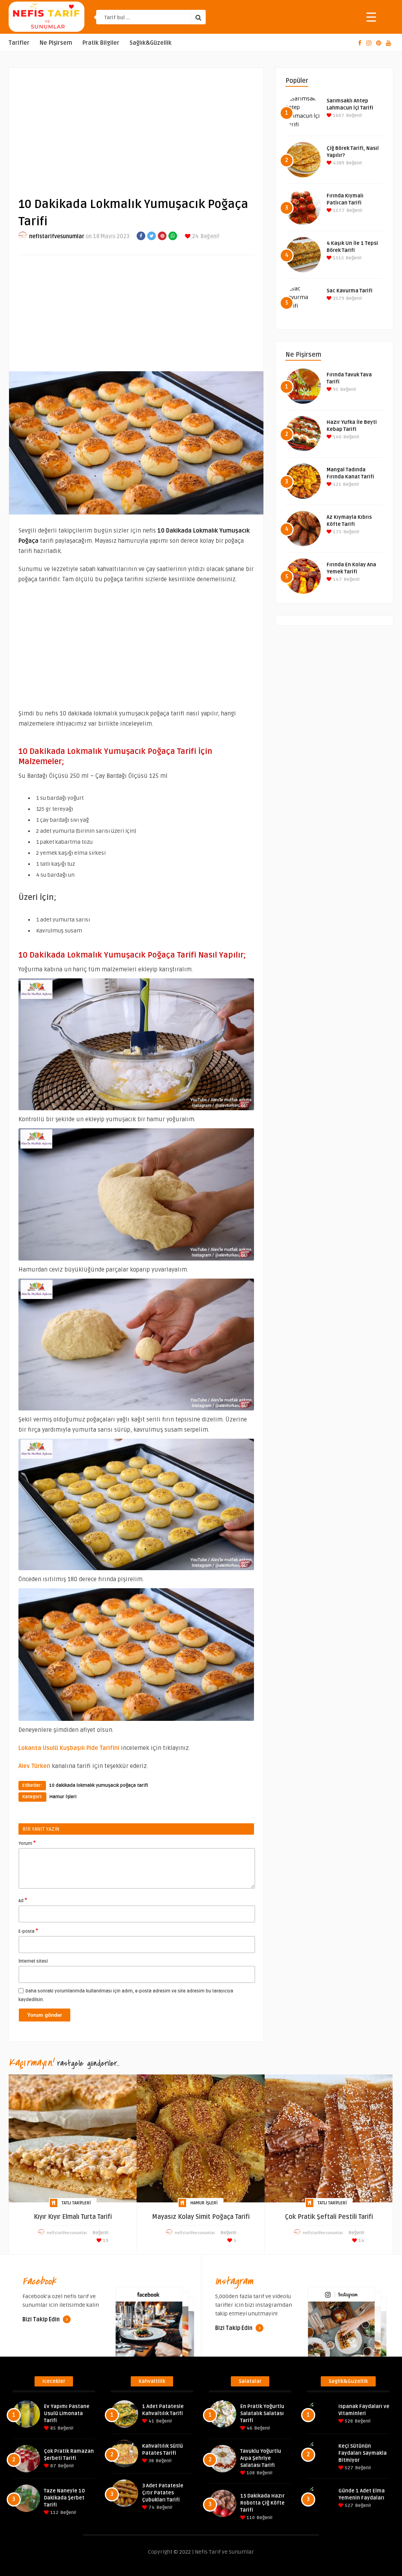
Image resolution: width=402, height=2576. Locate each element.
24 (195, 236)
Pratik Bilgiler (101, 43)
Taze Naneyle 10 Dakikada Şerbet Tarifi (64, 2498)
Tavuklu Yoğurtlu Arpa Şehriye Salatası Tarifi (261, 2458)
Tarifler (19, 43)
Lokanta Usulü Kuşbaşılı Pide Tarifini (69, 1748)
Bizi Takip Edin (42, 2320)
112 (54, 2513)
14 (361, 2241)
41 (151, 2421)
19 (105, 2241)
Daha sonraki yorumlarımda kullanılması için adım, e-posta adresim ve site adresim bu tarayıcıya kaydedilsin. (126, 1995)
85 (52, 2428)
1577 (338, 211)
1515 (338, 258)
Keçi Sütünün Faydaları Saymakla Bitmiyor (363, 2453)
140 (337, 437)
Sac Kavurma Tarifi (350, 291)
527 (348, 2468)
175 (337, 532)
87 (53, 2466)
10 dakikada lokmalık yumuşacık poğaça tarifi (99, 1785)
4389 (338, 163)
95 (335, 390)
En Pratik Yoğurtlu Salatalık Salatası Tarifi (262, 2414)
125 (336, 484)
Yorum (27, 1843)
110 (250, 2518)
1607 (338, 116)
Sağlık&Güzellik (151, 43)
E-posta (28, 1931)
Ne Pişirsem (56, 43)
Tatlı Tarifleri (76, 2203)
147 (337, 579)
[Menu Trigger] (371, 17)
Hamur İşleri (63, 1797)
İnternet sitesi (33, 1961)
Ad (23, 1900)
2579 (338, 298)
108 (250, 2473)
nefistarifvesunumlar (57, 236)
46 (249, 2428)
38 (151, 2461)
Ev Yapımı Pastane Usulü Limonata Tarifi (67, 2414)
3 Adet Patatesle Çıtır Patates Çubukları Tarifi (163, 2493)
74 (151, 2508)
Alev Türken (34, 1766)
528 (348, 2421)
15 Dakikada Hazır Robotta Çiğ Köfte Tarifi (262, 2503)
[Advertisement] (136, 126)
